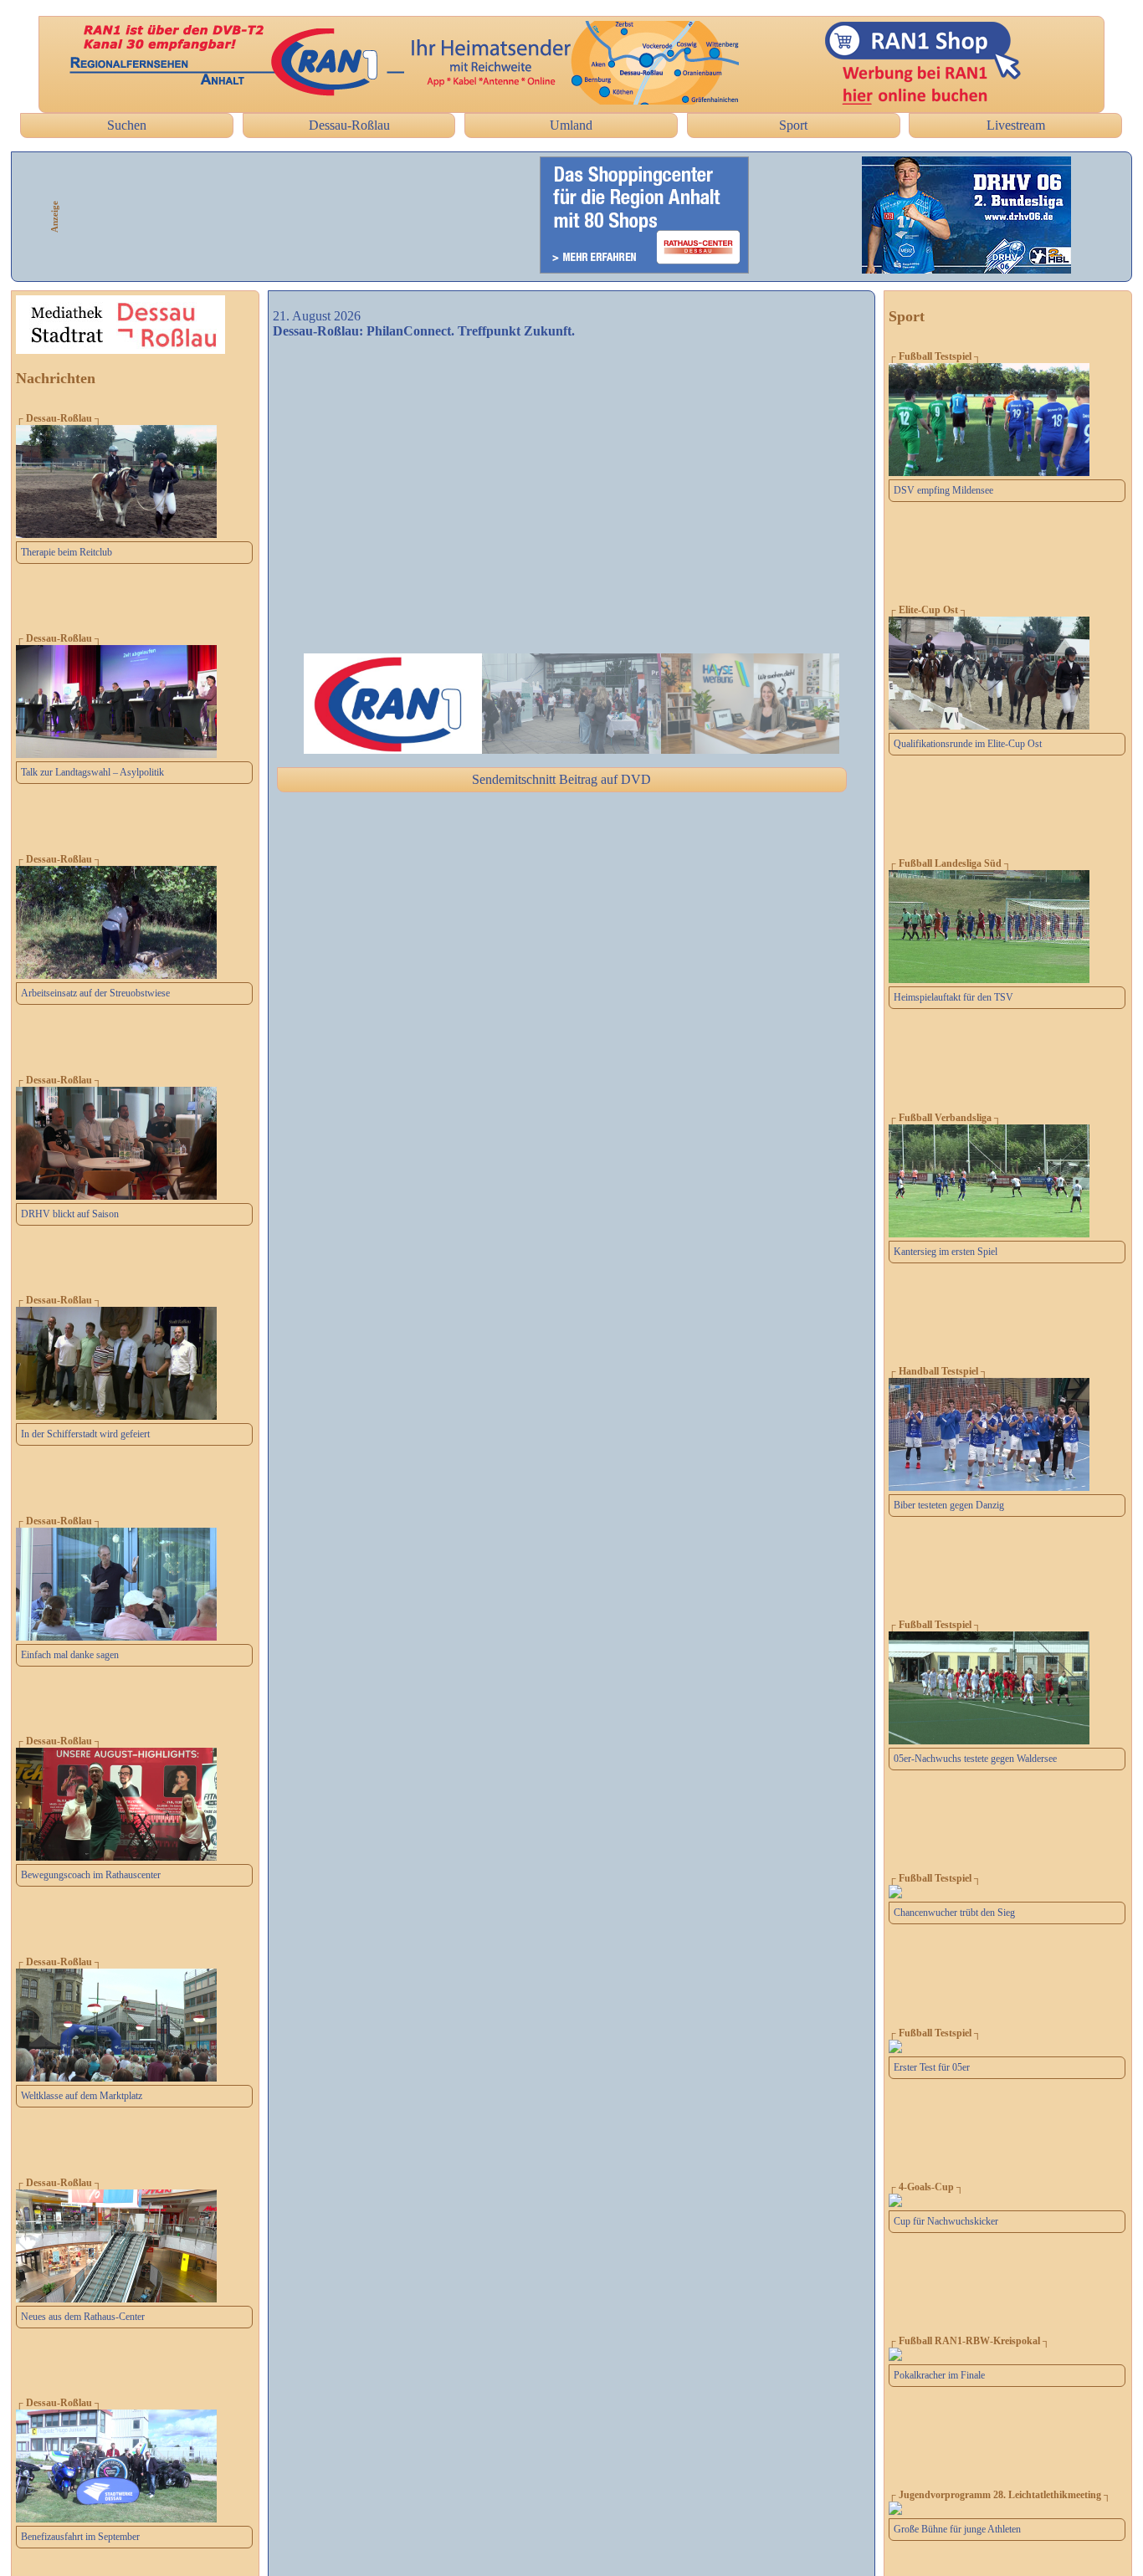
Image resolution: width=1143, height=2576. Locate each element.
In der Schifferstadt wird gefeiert (85, 1434)
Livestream (1016, 125)
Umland (571, 125)
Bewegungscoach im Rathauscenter (91, 1875)
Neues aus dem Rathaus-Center (83, 2317)
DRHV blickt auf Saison (70, 1214)
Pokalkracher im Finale (939, 2375)
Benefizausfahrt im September (80, 2537)
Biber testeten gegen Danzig (949, 1505)
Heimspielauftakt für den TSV (953, 997)
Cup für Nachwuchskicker (946, 2221)
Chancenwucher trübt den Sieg (954, 1913)
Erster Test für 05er (932, 2067)
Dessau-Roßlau (349, 125)
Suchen (127, 125)
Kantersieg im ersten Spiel (946, 1252)
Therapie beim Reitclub (67, 552)
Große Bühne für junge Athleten (957, 2529)
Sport (793, 125)
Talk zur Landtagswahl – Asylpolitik (92, 772)
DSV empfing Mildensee (943, 490)
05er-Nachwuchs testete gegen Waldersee (975, 1759)
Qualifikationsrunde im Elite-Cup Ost (968, 744)
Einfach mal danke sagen (70, 1655)
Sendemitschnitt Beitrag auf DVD (561, 779)
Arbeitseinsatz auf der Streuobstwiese (95, 993)
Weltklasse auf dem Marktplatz (82, 2096)
